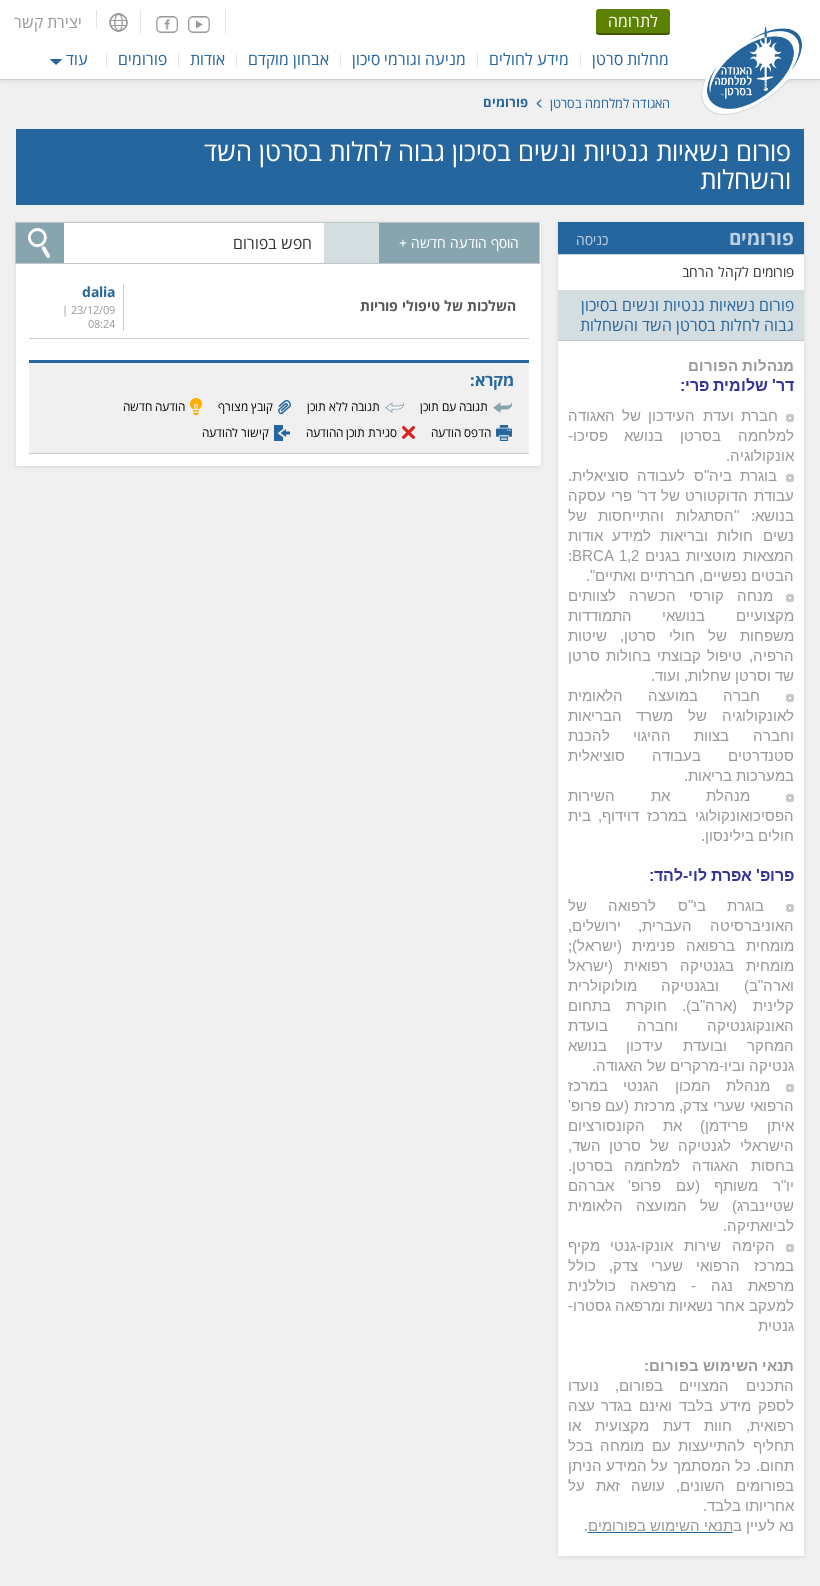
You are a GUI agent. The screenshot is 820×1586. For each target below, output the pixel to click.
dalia (98, 292)
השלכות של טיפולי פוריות (438, 305)
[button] (118, 22)
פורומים (142, 59)
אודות (207, 59)
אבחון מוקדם (288, 59)
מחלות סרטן (630, 59)
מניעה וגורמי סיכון (409, 59)
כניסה (592, 240)
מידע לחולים (529, 59)
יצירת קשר (48, 22)
